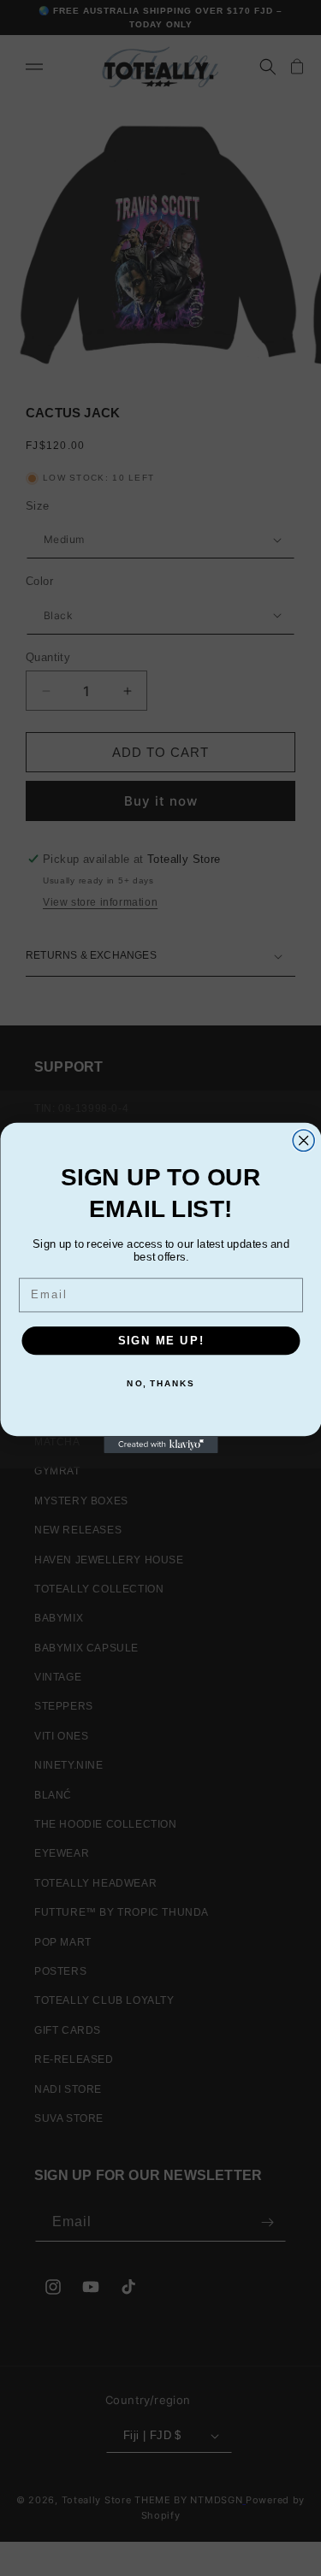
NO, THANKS (160, 1384)
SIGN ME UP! (160, 1340)
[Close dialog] (303, 1140)
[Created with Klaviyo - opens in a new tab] (160, 1445)
